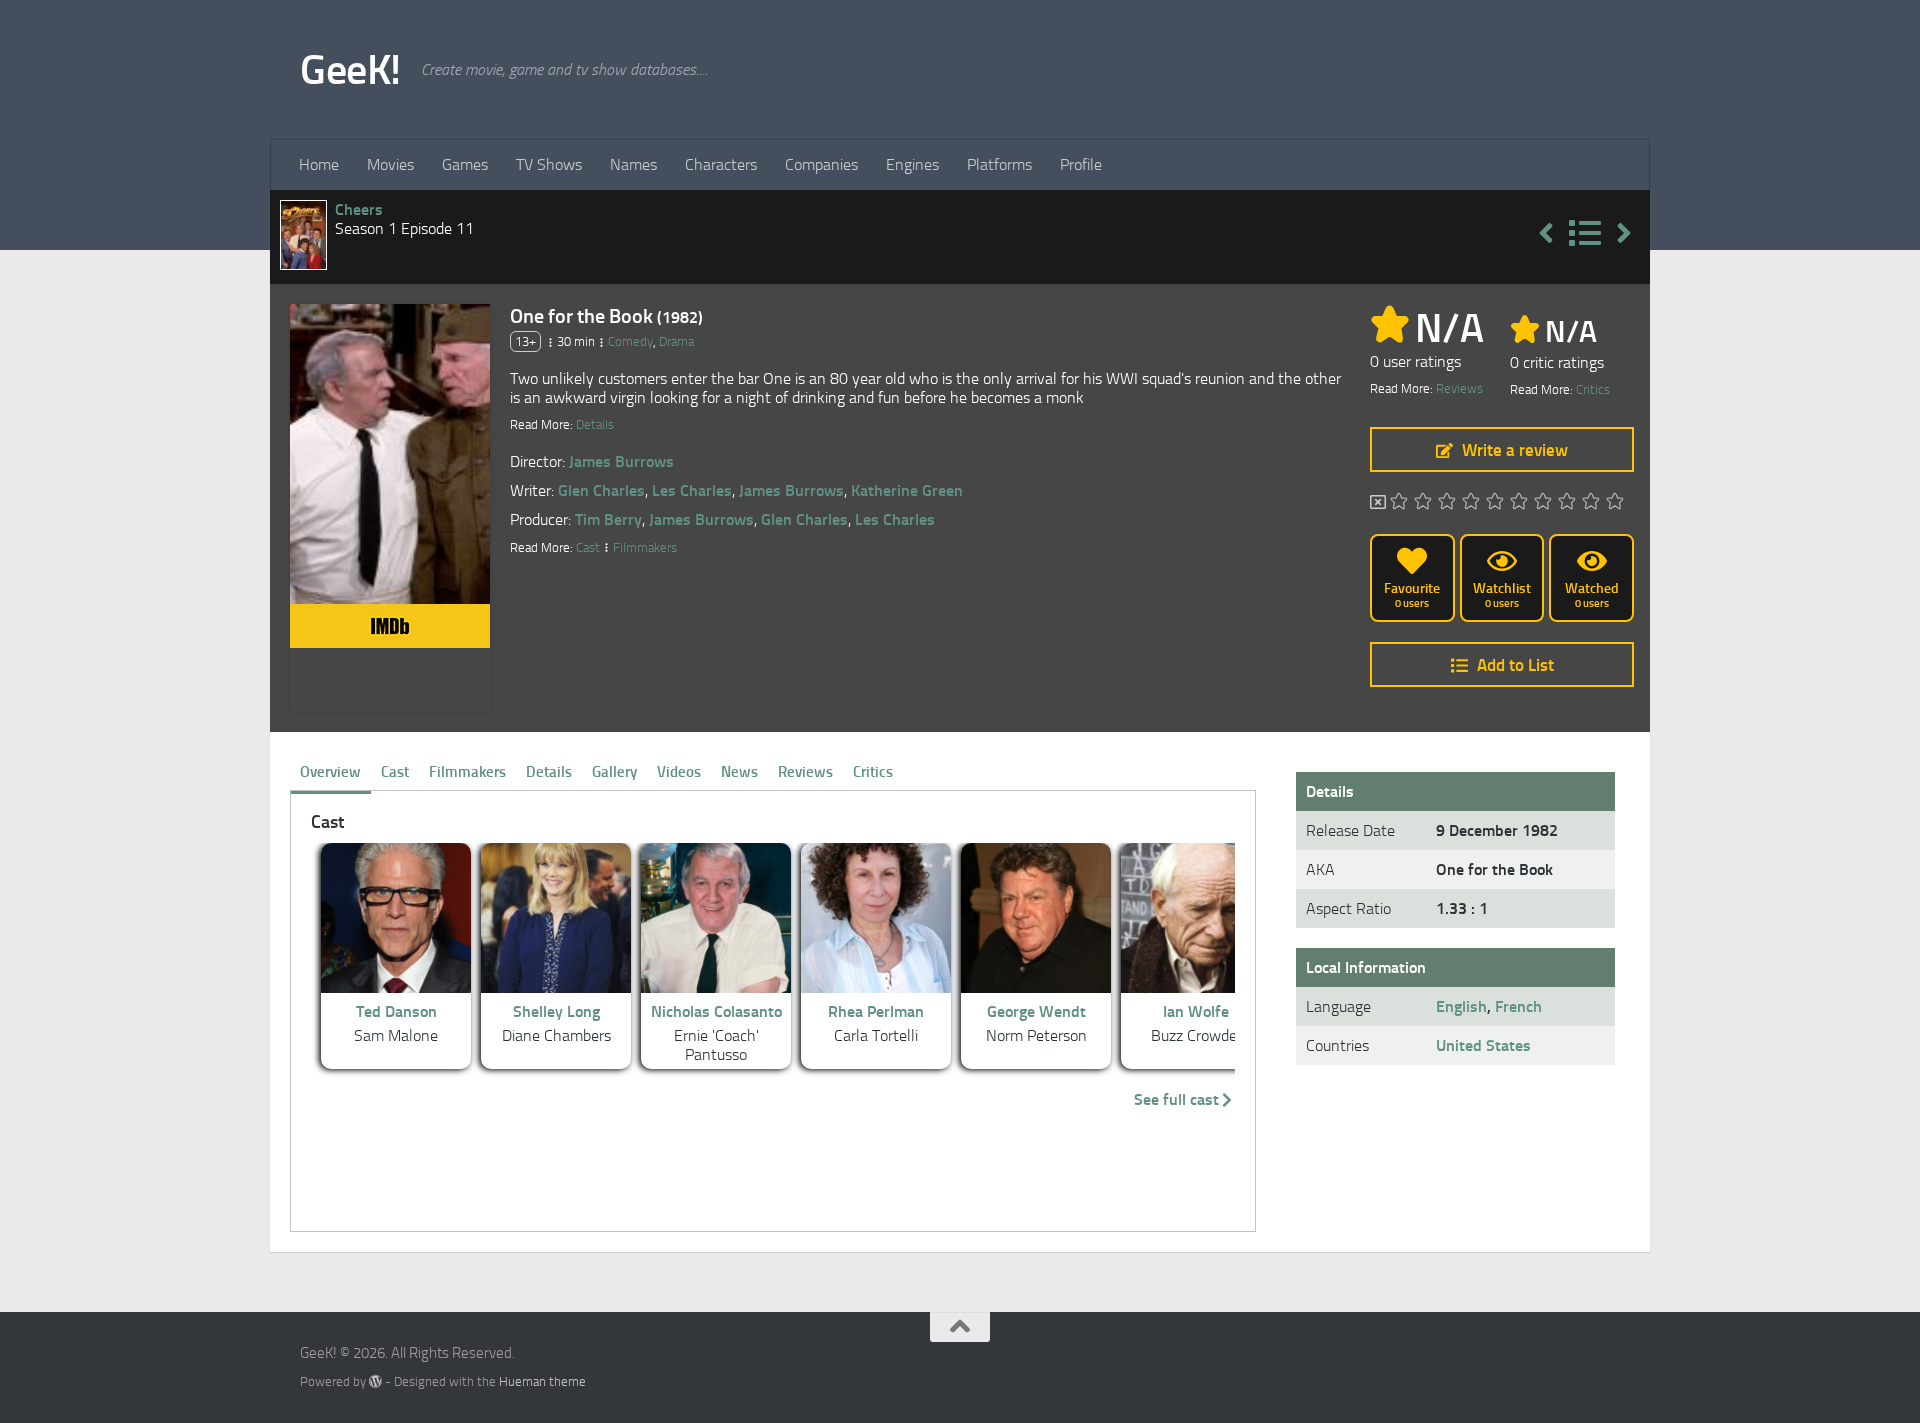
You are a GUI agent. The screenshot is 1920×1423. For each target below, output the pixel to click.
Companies (821, 164)
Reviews (1459, 388)
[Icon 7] (1543, 503)
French (1518, 1006)
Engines (912, 164)
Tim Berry (608, 519)
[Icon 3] (1447, 503)
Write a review (1515, 450)
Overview (330, 772)
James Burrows (621, 461)
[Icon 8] (1567, 503)
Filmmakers (645, 547)
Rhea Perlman (876, 1011)
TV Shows (549, 164)
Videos (679, 772)
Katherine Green (907, 490)
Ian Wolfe (1196, 1011)
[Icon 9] (1591, 503)
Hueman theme (542, 1381)
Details (595, 424)
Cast (588, 547)
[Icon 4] (1471, 503)
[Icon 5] (1495, 503)
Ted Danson (396, 1011)
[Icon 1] (1399, 503)
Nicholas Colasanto (716, 1011)
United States (1483, 1045)
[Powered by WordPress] (375, 1381)
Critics (1593, 389)
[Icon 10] (1615, 503)
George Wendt (1036, 1011)
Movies (390, 164)
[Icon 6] (1519, 503)
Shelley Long (556, 1011)
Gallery (614, 772)
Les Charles (692, 490)
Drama (676, 341)
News (739, 772)
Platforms (999, 164)
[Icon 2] (1423, 503)
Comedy (630, 341)
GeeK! (350, 70)
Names (633, 164)
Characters (721, 164)
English (1461, 1006)
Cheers (359, 209)
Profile (1081, 164)
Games (465, 164)
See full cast (1176, 1099)
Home (319, 164)
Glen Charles (601, 490)
